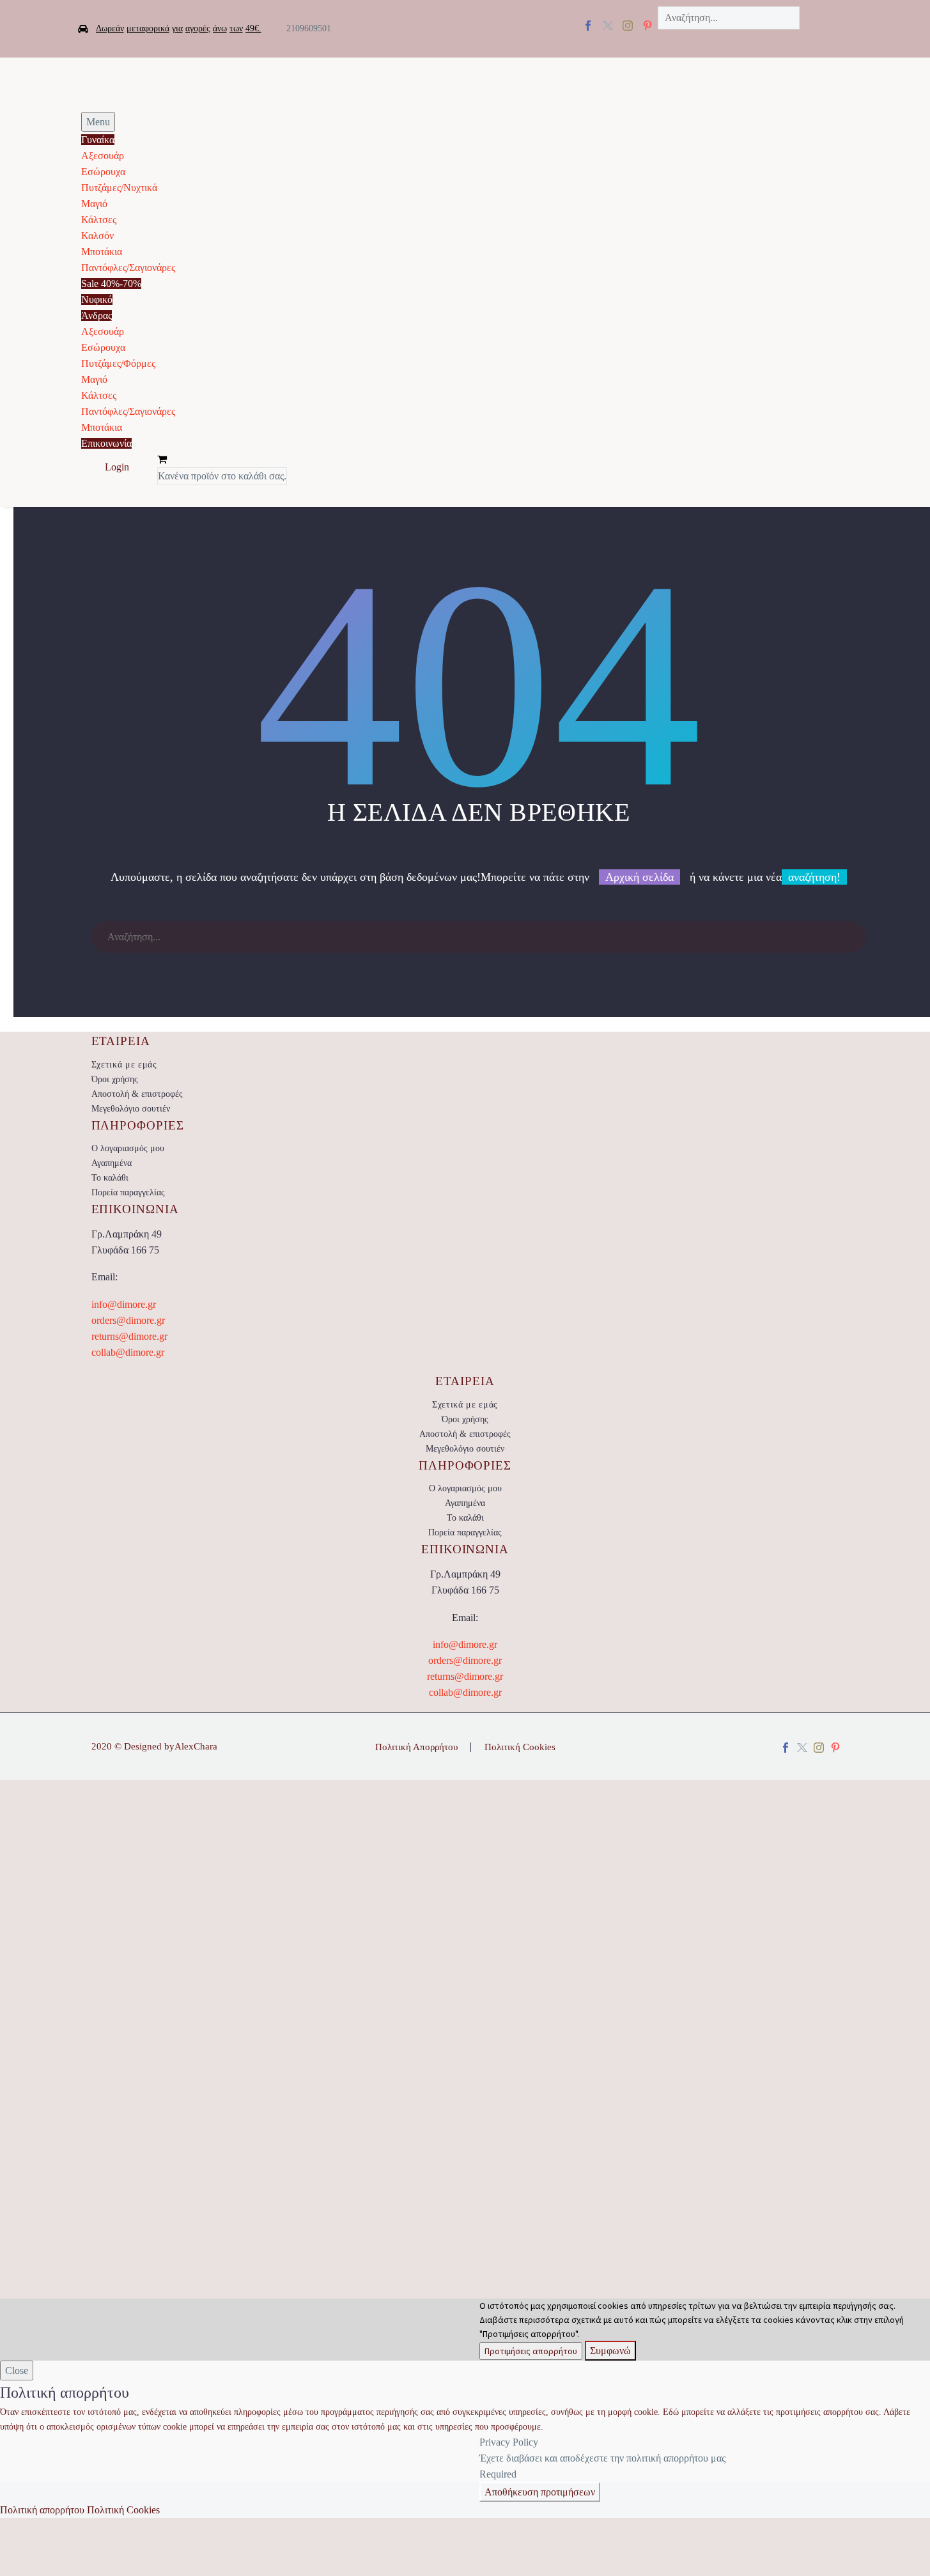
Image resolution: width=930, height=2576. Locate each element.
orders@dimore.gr (128, 1320)
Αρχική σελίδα (639, 877)
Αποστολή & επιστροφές (137, 1094)
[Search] (850, 937)
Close (17, 2370)
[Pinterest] (835, 1748)
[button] (754, 40)
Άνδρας (97, 315)
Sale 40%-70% (111, 283)
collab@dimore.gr (128, 1352)
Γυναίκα (98, 140)
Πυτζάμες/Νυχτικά (119, 188)
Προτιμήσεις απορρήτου (531, 2351)
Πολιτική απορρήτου (42, 2510)
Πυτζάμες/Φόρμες (118, 363)
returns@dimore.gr (129, 1336)
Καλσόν (97, 236)
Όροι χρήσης (115, 1079)
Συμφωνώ (610, 2351)
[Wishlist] (143, 468)
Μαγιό (94, 204)
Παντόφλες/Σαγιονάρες (128, 268)
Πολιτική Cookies (520, 1747)
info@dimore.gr (124, 1304)
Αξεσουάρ (103, 156)
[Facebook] (588, 26)
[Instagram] (628, 26)
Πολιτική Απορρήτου (416, 1747)
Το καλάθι (110, 1178)
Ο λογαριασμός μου (128, 1148)
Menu (98, 122)
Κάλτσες (99, 220)
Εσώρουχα (103, 172)
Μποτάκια (102, 252)
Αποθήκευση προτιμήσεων (540, 2492)
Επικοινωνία (106, 443)
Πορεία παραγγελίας (128, 1192)
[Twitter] (608, 26)
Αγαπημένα (112, 1163)
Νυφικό (97, 299)
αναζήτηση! (814, 877)
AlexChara (196, 1746)
